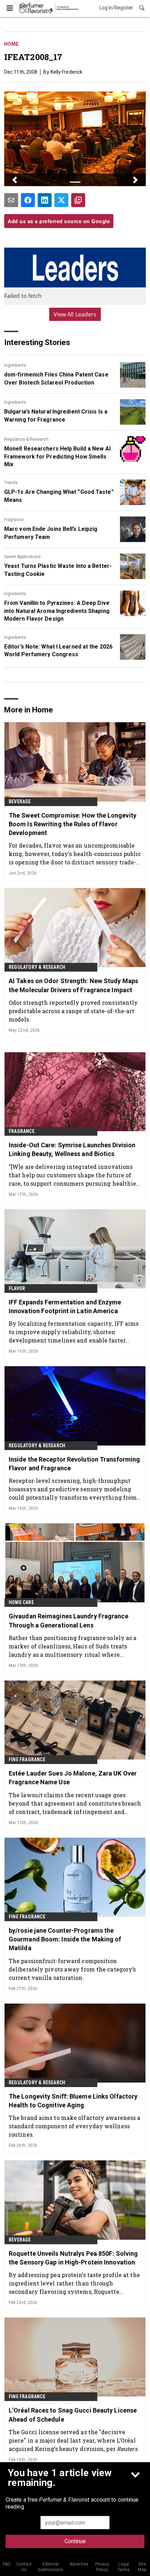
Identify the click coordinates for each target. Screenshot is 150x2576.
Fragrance (14, 520)
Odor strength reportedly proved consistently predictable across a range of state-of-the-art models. (73, 1011)
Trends (11, 483)
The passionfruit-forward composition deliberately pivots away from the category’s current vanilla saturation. (72, 1969)
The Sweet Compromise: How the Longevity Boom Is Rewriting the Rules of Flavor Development (73, 824)
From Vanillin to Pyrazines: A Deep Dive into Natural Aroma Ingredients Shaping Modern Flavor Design (57, 611)
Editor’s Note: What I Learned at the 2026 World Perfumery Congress (58, 650)
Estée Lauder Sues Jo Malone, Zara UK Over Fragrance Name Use (73, 1778)
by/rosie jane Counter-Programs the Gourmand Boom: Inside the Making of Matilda (65, 1939)
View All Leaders (75, 314)
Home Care (21, 1602)
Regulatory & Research (26, 439)
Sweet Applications (22, 557)
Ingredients (15, 365)
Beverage (20, 802)
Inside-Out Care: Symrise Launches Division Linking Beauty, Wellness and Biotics (72, 1149)
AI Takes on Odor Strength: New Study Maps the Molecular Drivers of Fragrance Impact (73, 985)
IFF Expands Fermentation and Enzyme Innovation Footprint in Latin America (65, 1307)
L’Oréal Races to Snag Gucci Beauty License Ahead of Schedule (73, 2415)
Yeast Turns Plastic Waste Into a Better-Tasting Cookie (58, 570)
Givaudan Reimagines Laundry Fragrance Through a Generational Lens (69, 1620)
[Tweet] (61, 200)
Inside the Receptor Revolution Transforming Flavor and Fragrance (74, 1464)
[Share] (28, 200)
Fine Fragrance (27, 1759)
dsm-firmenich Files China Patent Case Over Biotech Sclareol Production (56, 378)
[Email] (11, 200)
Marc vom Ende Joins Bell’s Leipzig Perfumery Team (51, 533)
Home (11, 44)
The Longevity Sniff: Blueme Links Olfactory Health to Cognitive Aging (73, 2101)
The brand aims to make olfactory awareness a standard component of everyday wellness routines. (74, 2126)
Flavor (17, 1288)
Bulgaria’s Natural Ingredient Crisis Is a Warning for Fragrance (56, 415)
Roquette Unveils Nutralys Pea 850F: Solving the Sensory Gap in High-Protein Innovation (73, 2258)
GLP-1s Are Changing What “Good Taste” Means (59, 496)
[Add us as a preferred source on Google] (78, 200)
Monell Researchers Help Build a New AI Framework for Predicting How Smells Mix (57, 456)
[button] (15, 180)
